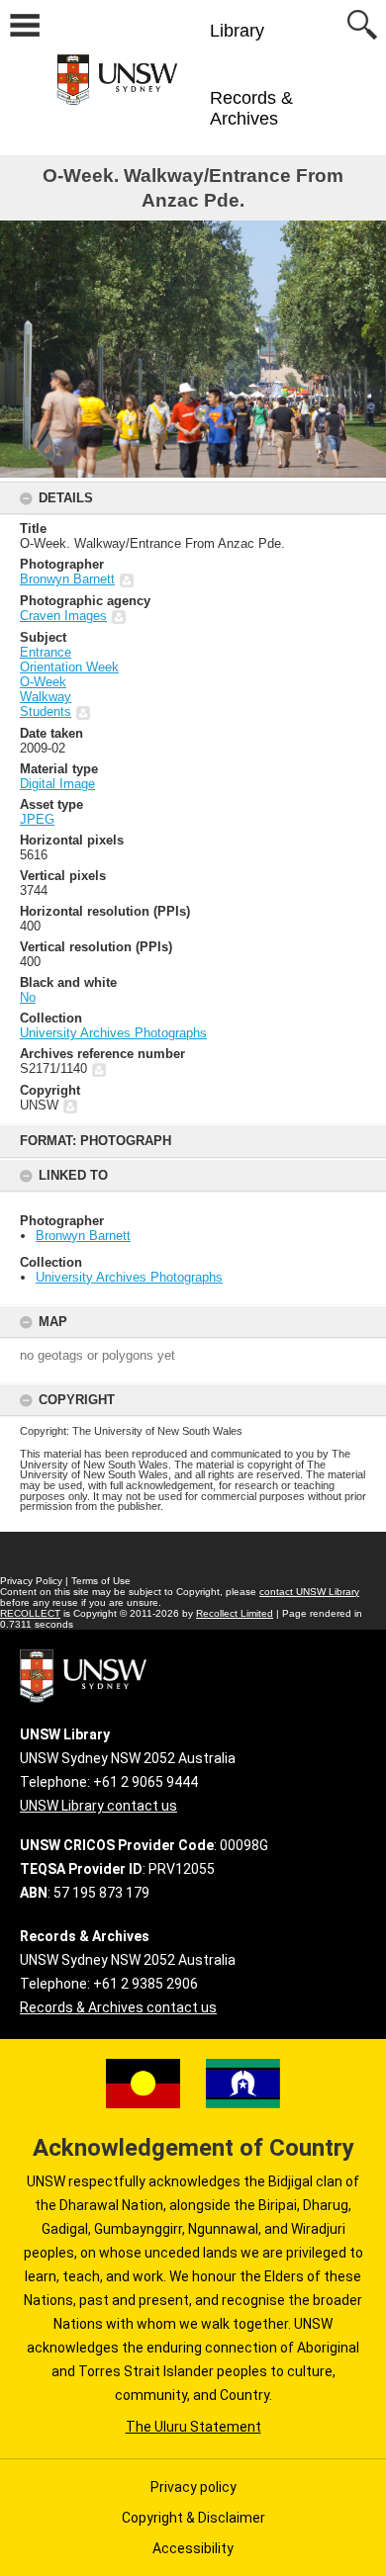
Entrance (46, 652)
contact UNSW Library (309, 1592)
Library (237, 31)
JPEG (37, 819)
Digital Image (57, 784)
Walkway (46, 697)
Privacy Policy (31, 1581)
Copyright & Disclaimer (193, 2518)
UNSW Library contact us (98, 1806)
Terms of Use (101, 1581)
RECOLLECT (30, 1613)
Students (46, 711)
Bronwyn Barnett (83, 1236)
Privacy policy (193, 2487)
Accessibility (193, 2548)
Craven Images (63, 616)
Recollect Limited (235, 1613)
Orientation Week (69, 667)
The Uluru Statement (193, 2427)
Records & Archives (251, 108)
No (28, 997)
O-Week (43, 682)
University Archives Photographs (129, 1277)
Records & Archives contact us (118, 2007)
